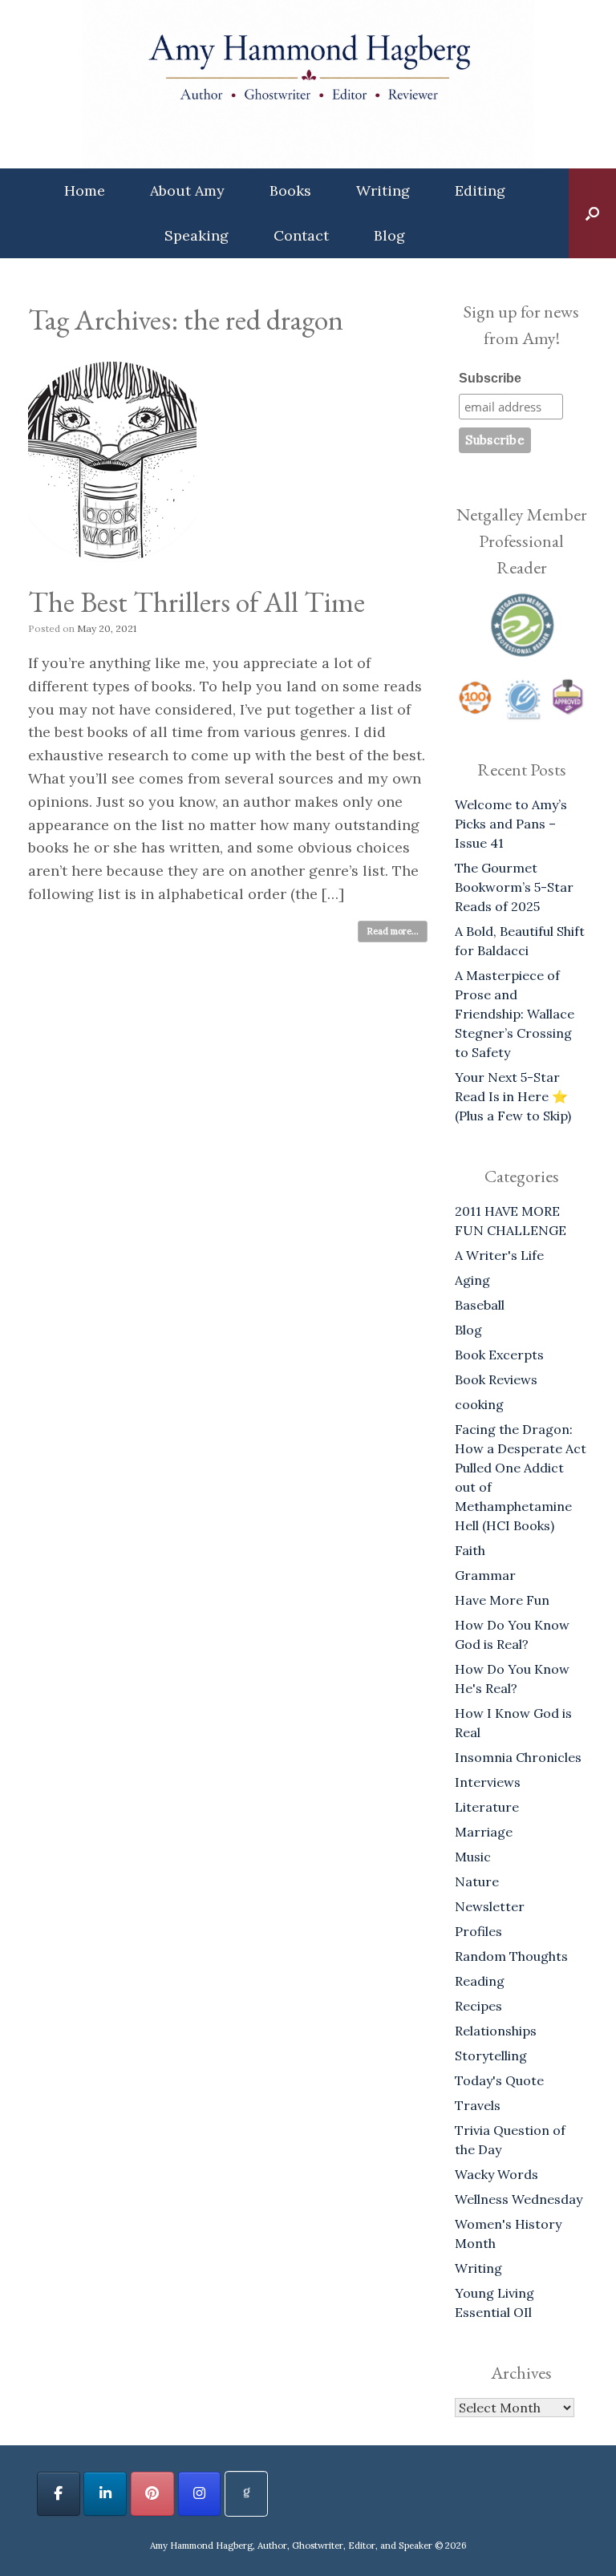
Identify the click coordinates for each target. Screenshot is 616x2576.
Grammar (485, 1575)
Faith (470, 1550)
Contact (301, 235)
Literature (487, 1807)
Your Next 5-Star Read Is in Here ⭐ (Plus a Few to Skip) (513, 1096)
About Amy (187, 190)
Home (85, 190)
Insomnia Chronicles (518, 1757)
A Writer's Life (499, 1255)
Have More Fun (502, 1600)
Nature (477, 1881)
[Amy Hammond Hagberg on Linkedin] (105, 2494)
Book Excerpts (499, 1355)
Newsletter (490, 1906)
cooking (479, 1404)
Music (473, 1857)
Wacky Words (496, 2174)
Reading (480, 1981)
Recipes (478, 2006)
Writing (383, 190)
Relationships (496, 2031)
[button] (592, 213)
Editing (480, 190)
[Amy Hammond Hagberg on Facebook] (59, 2494)
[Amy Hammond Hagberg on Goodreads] (246, 2494)
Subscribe (490, 378)
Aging (472, 1280)
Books (290, 190)
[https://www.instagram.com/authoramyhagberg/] (200, 2494)
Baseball (480, 1305)
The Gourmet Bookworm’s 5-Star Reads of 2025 (514, 887)
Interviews (488, 1782)
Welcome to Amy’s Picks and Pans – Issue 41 (511, 824)
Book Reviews (496, 1379)
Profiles (478, 1931)
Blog (389, 235)
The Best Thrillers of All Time (197, 602)
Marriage (484, 1832)
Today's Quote (499, 2080)
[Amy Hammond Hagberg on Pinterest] (152, 2494)
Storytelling (491, 2056)
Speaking (197, 235)
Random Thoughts (511, 1956)
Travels (478, 2105)
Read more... (393, 931)
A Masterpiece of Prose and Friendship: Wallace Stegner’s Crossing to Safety (515, 1014)
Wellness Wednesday (519, 2199)
